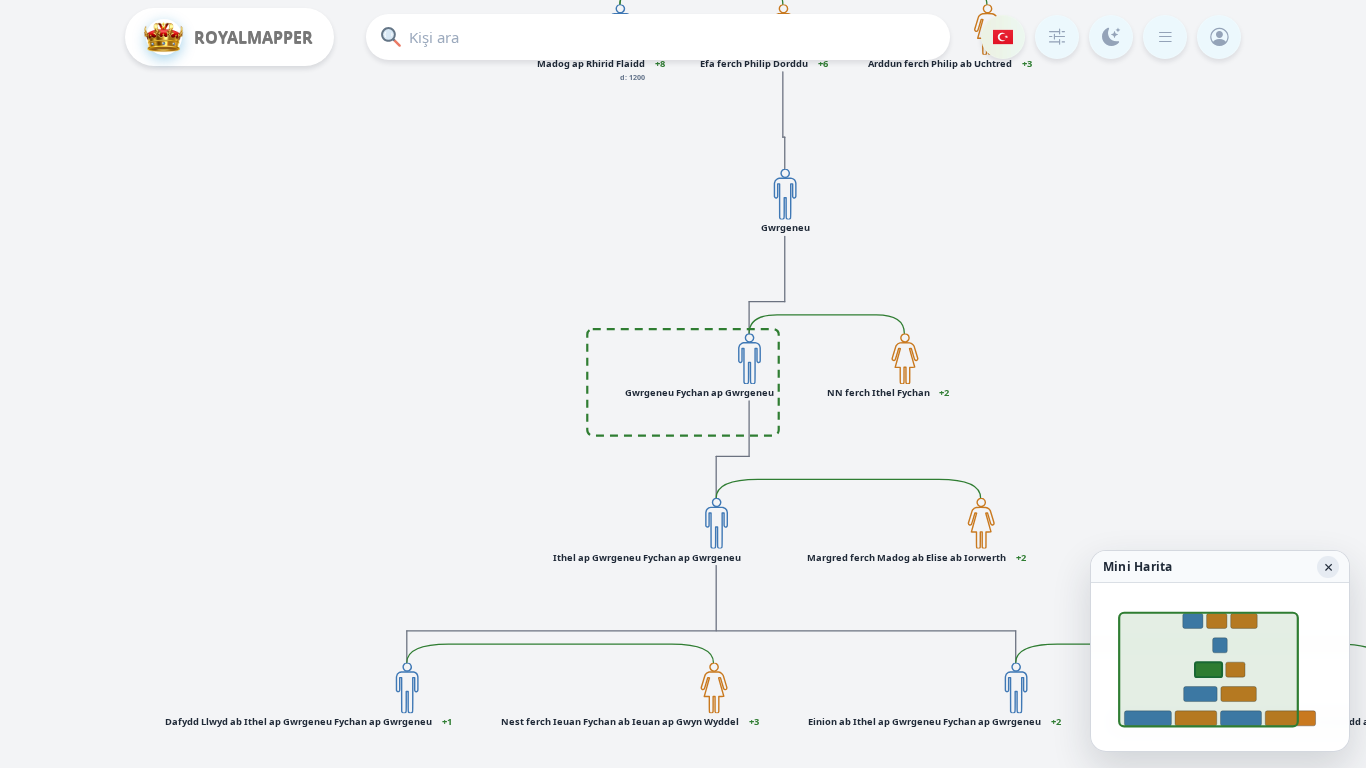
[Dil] (1003, 37)
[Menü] (1165, 37)
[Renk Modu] (1111, 37)
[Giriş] (1219, 37)
